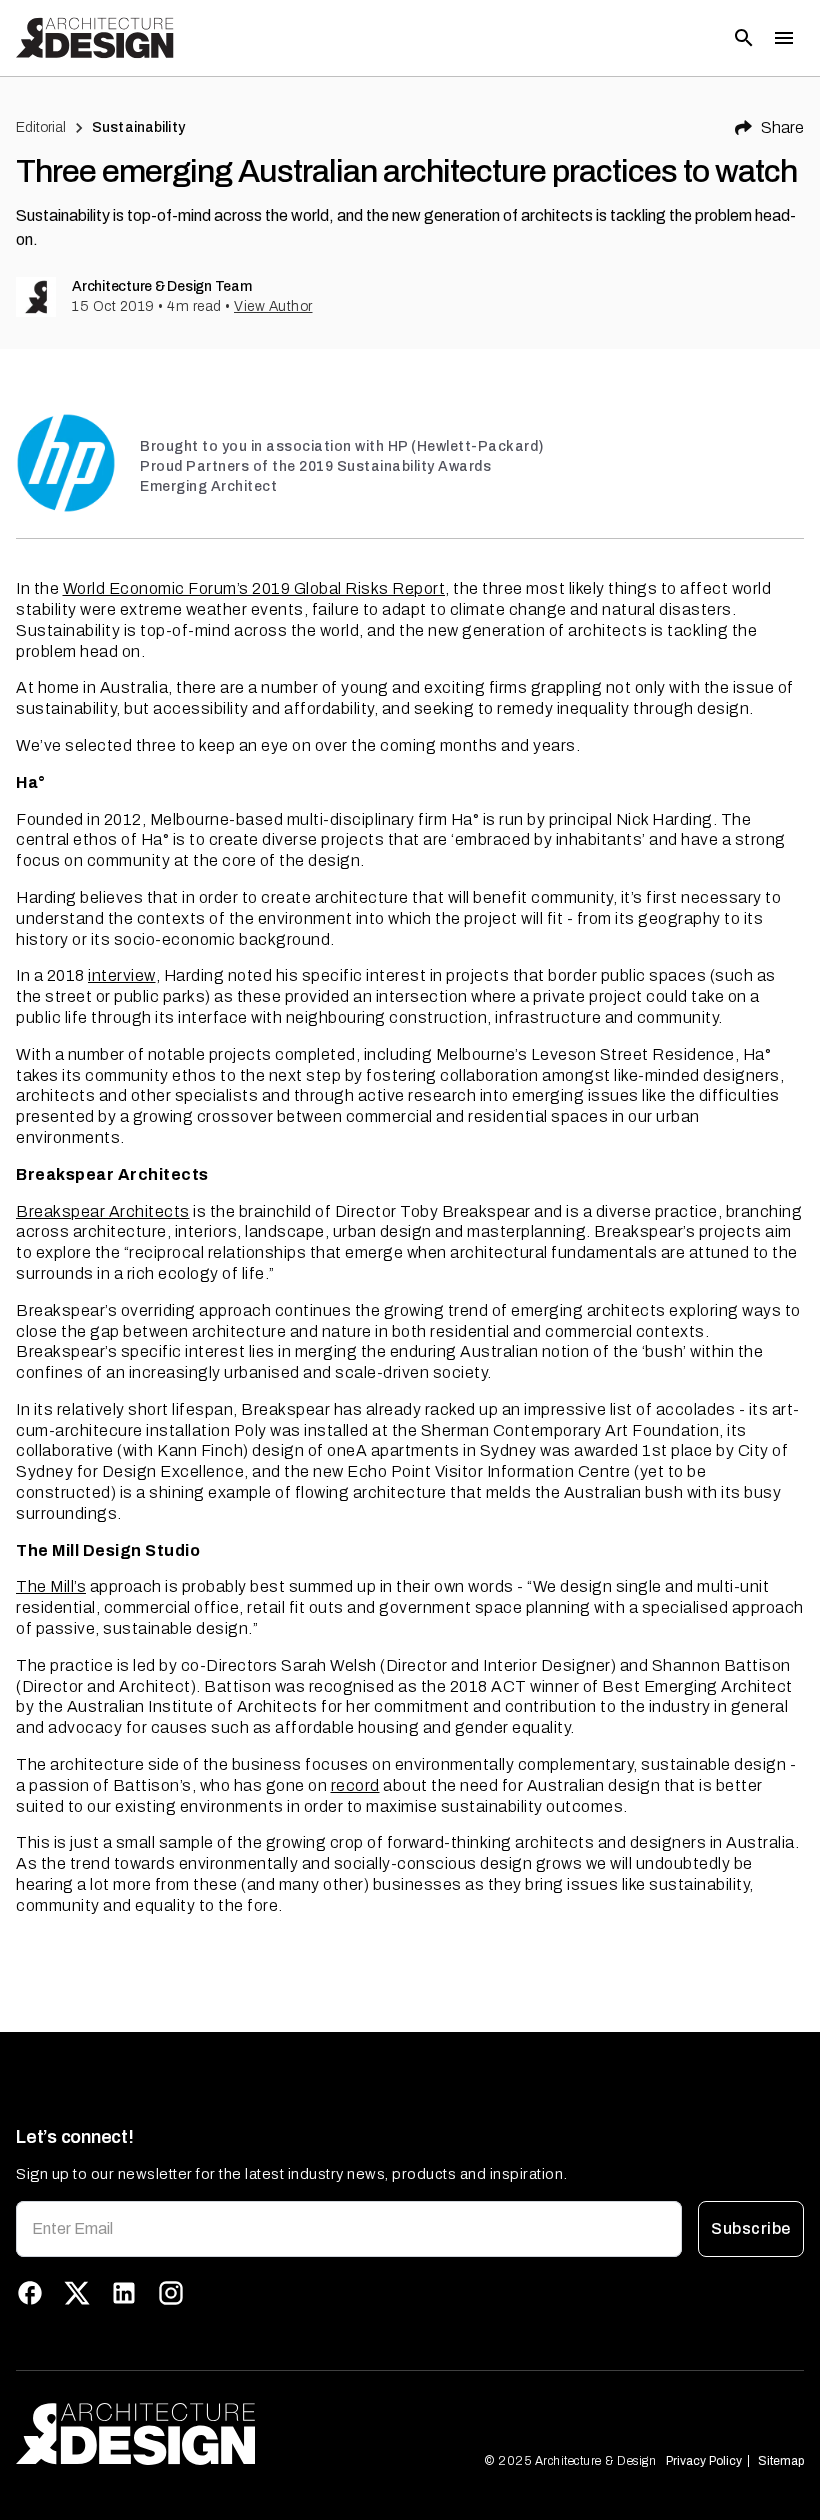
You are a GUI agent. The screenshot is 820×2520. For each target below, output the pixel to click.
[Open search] (744, 38)
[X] (77, 2293)
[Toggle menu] (784, 38)
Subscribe (750, 2228)
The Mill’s (51, 1586)
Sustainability (138, 127)
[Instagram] (171, 2293)
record (355, 1785)
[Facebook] (30, 2293)
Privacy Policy (704, 2461)
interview (122, 975)
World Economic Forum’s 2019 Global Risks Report (254, 588)
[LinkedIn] (124, 2293)
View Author (273, 306)
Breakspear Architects (103, 1211)
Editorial (41, 127)
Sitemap (781, 2461)
